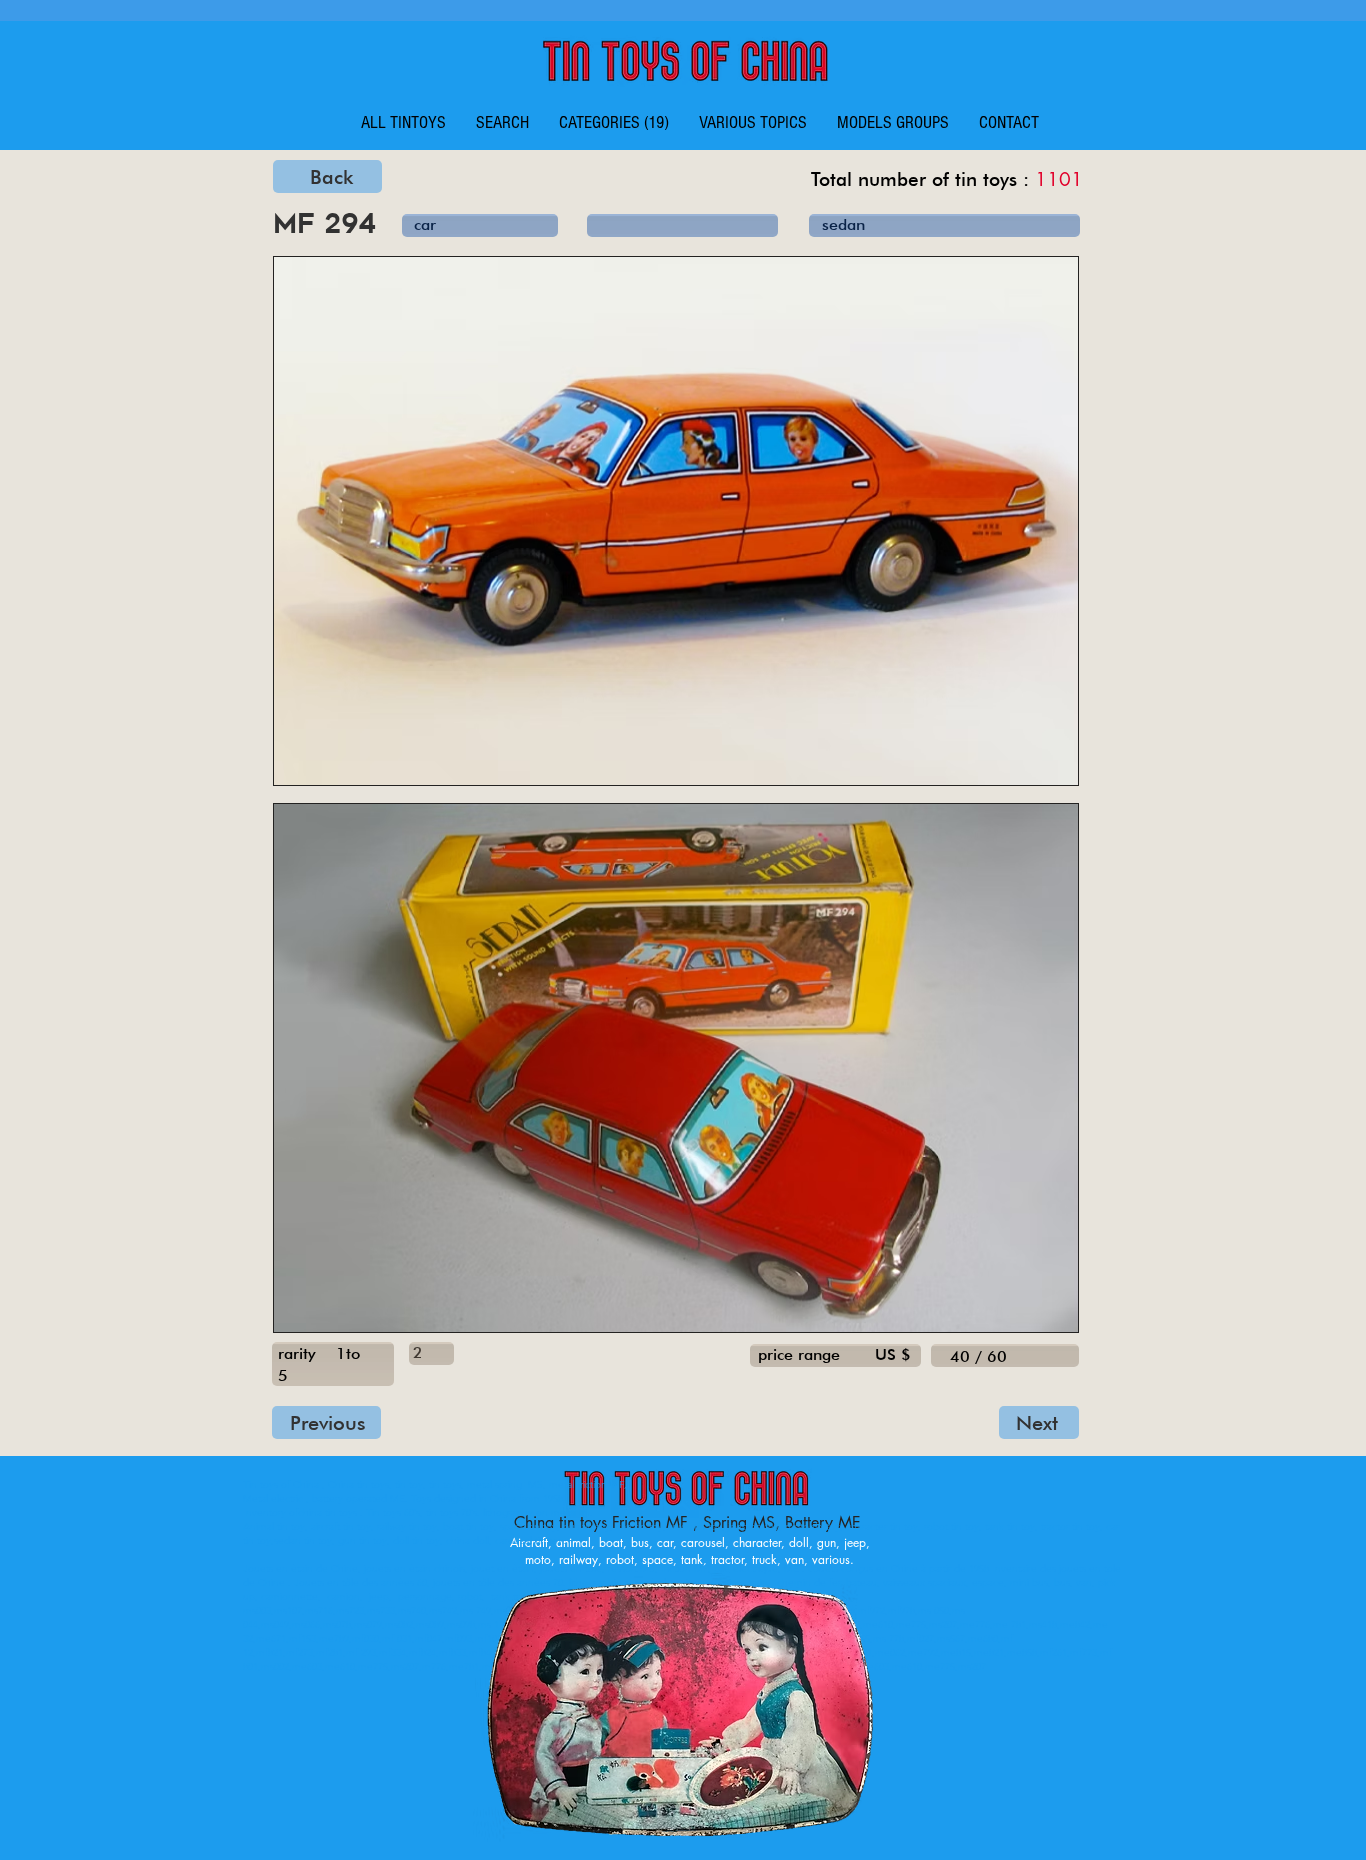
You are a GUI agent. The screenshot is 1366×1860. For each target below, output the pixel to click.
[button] (614, 122)
